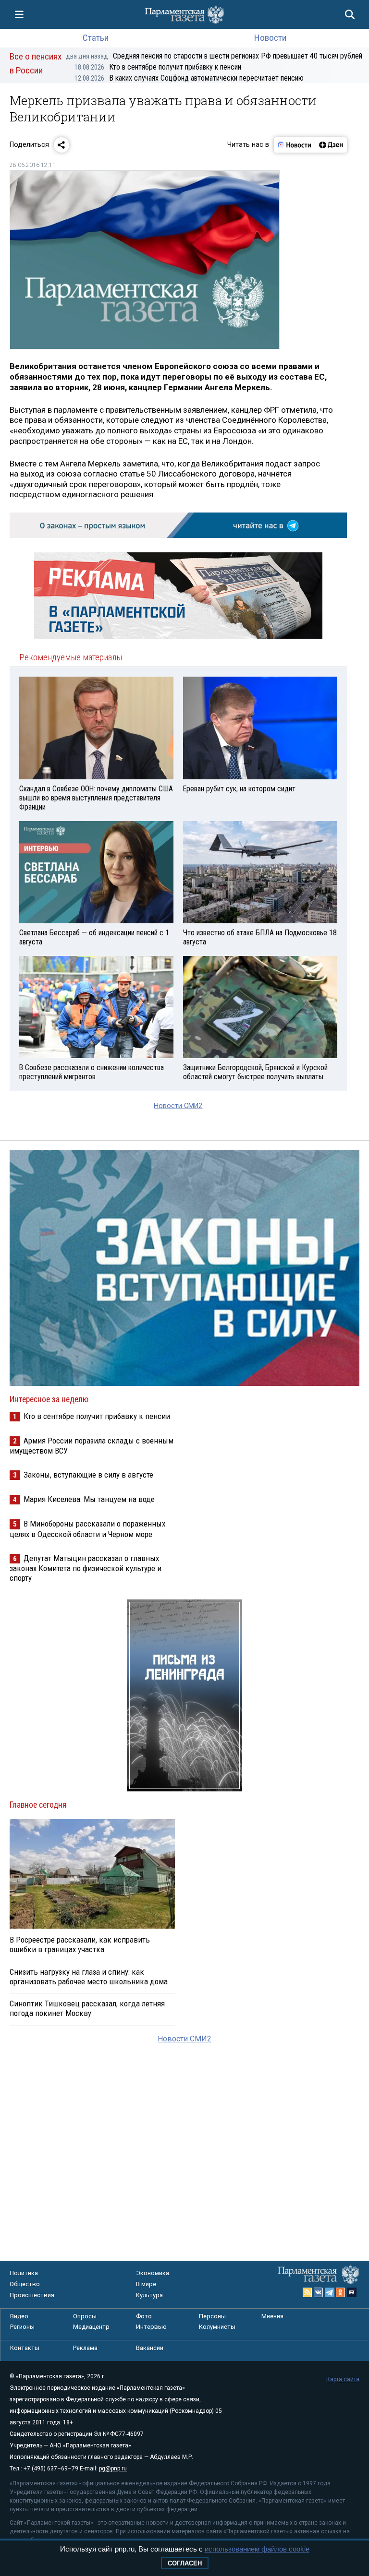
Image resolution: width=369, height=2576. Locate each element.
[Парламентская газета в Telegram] (330, 2292)
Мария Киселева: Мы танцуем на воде (89, 1499)
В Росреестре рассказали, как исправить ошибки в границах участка (80, 1944)
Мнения (272, 2316)
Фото (144, 2316)
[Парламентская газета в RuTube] (352, 2292)
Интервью (151, 2327)
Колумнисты (217, 2327)
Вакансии (150, 2348)
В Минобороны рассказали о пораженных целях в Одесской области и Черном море (87, 1529)
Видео (19, 2316)
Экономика (153, 2273)
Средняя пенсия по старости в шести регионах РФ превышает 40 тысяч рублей (214, 56)
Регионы (22, 2327)
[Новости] (295, 145)
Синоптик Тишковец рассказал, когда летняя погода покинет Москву (87, 2008)
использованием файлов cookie (257, 2549)
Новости (270, 38)
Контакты (25, 2348)
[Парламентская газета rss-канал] (307, 2292)
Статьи (96, 38)
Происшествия (32, 2295)
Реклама (85, 2348)
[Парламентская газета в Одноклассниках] (341, 2292)
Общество (25, 2284)
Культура (149, 2295)
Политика (24, 2273)
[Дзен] (331, 145)
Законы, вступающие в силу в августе (88, 1475)
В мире (146, 2284)
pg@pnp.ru (113, 2469)
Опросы (85, 2316)
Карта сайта (343, 2379)
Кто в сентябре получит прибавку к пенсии (158, 67)
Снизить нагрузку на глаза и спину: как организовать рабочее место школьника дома (89, 1977)
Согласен (185, 2563)
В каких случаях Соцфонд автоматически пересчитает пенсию (189, 78)
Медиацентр (91, 2327)
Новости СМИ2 (178, 1106)
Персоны (212, 2316)
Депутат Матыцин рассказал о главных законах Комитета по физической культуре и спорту (86, 1568)
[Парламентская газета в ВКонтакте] (319, 2292)
